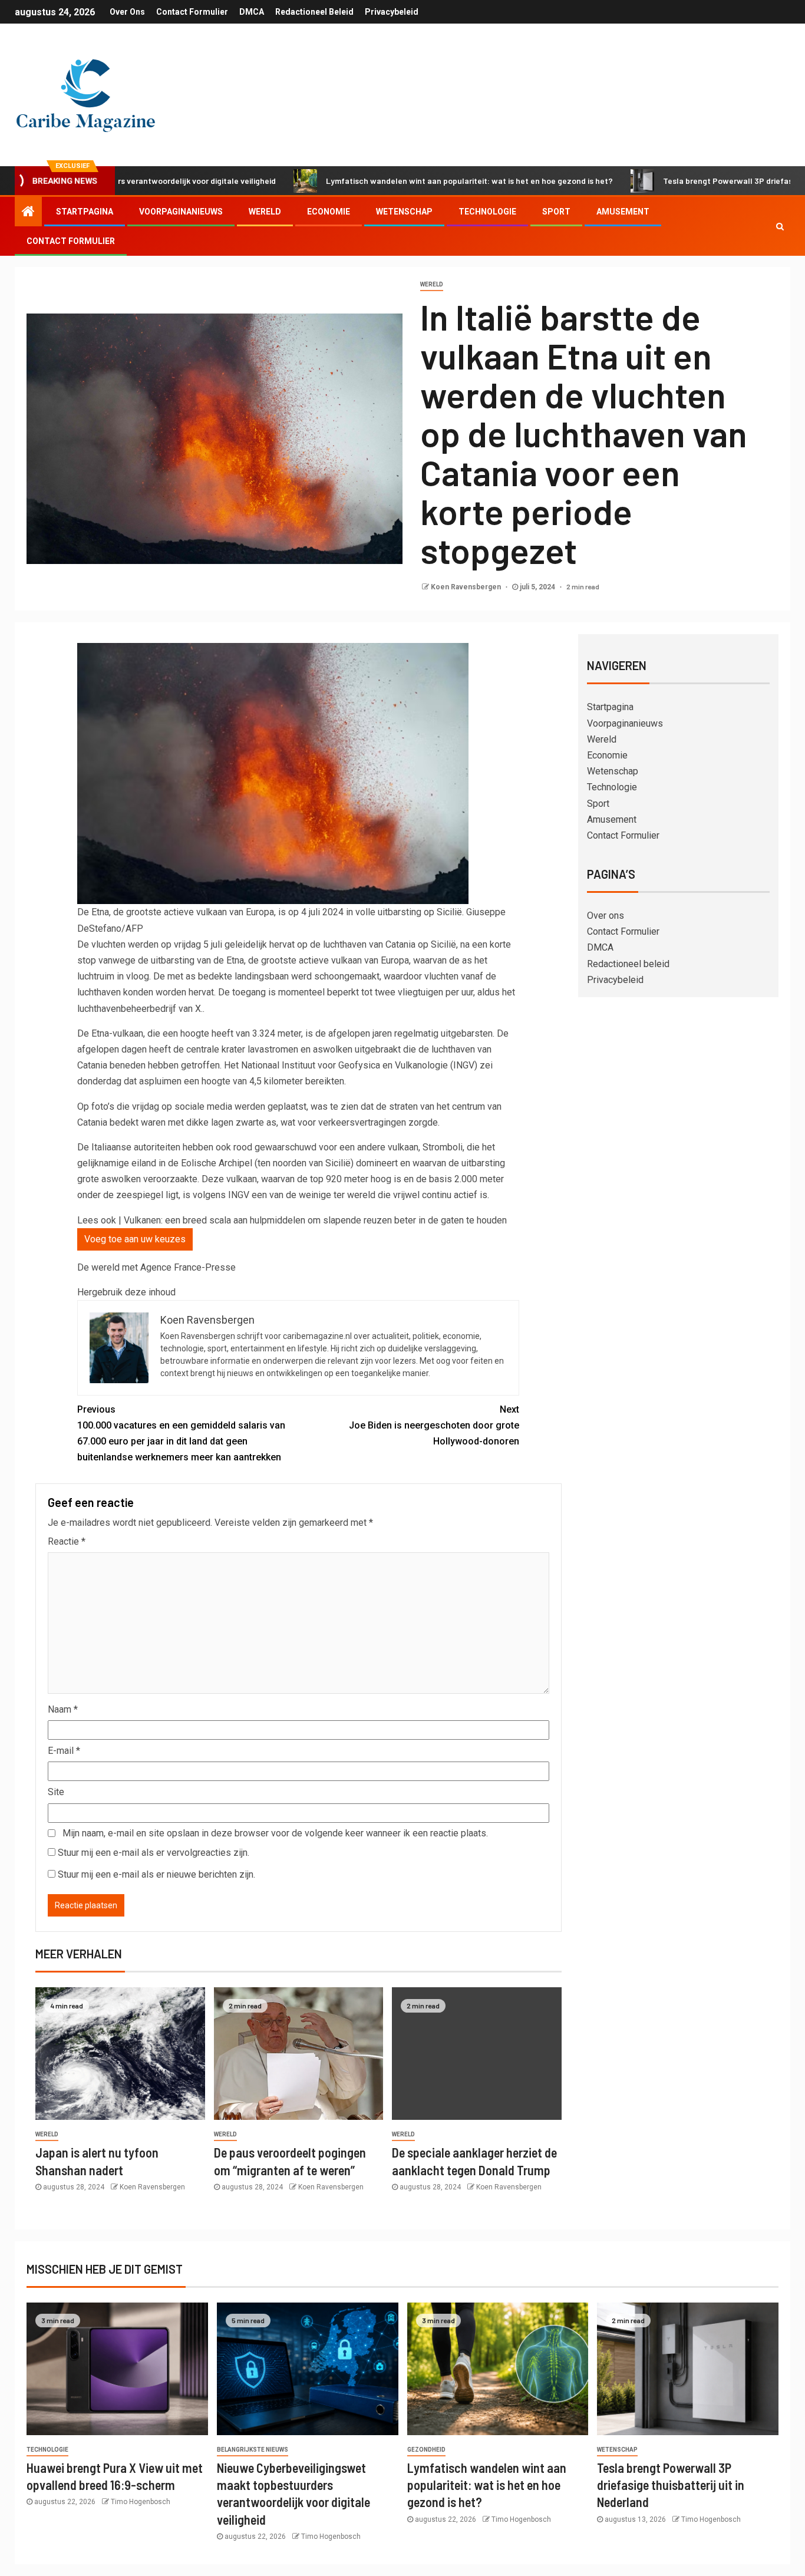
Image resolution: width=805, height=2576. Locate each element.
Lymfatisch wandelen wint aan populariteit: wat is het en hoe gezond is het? (384, 181)
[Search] (780, 226)
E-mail (64, 1751)
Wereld (265, 212)
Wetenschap (404, 212)
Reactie (67, 1541)
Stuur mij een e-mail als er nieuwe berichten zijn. (156, 1874)
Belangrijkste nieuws (253, 2450)
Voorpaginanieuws (181, 212)
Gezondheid (426, 2450)
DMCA (252, 12)
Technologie (487, 212)
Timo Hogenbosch (141, 2502)
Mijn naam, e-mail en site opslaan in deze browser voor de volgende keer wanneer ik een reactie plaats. (275, 1833)
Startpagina (85, 212)
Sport (556, 212)
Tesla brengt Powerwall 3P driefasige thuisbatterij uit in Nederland (671, 2485)
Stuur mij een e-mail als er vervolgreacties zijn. (154, 1853)
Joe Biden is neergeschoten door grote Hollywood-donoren (434, 1425)
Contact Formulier (192, 12)
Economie (329, 212)
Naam (63, 1709)
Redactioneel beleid (314, 12)
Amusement (623, 212)
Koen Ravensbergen (467, 587)
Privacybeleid (392, 12)
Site (56, 1792)
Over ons (127, 12)
